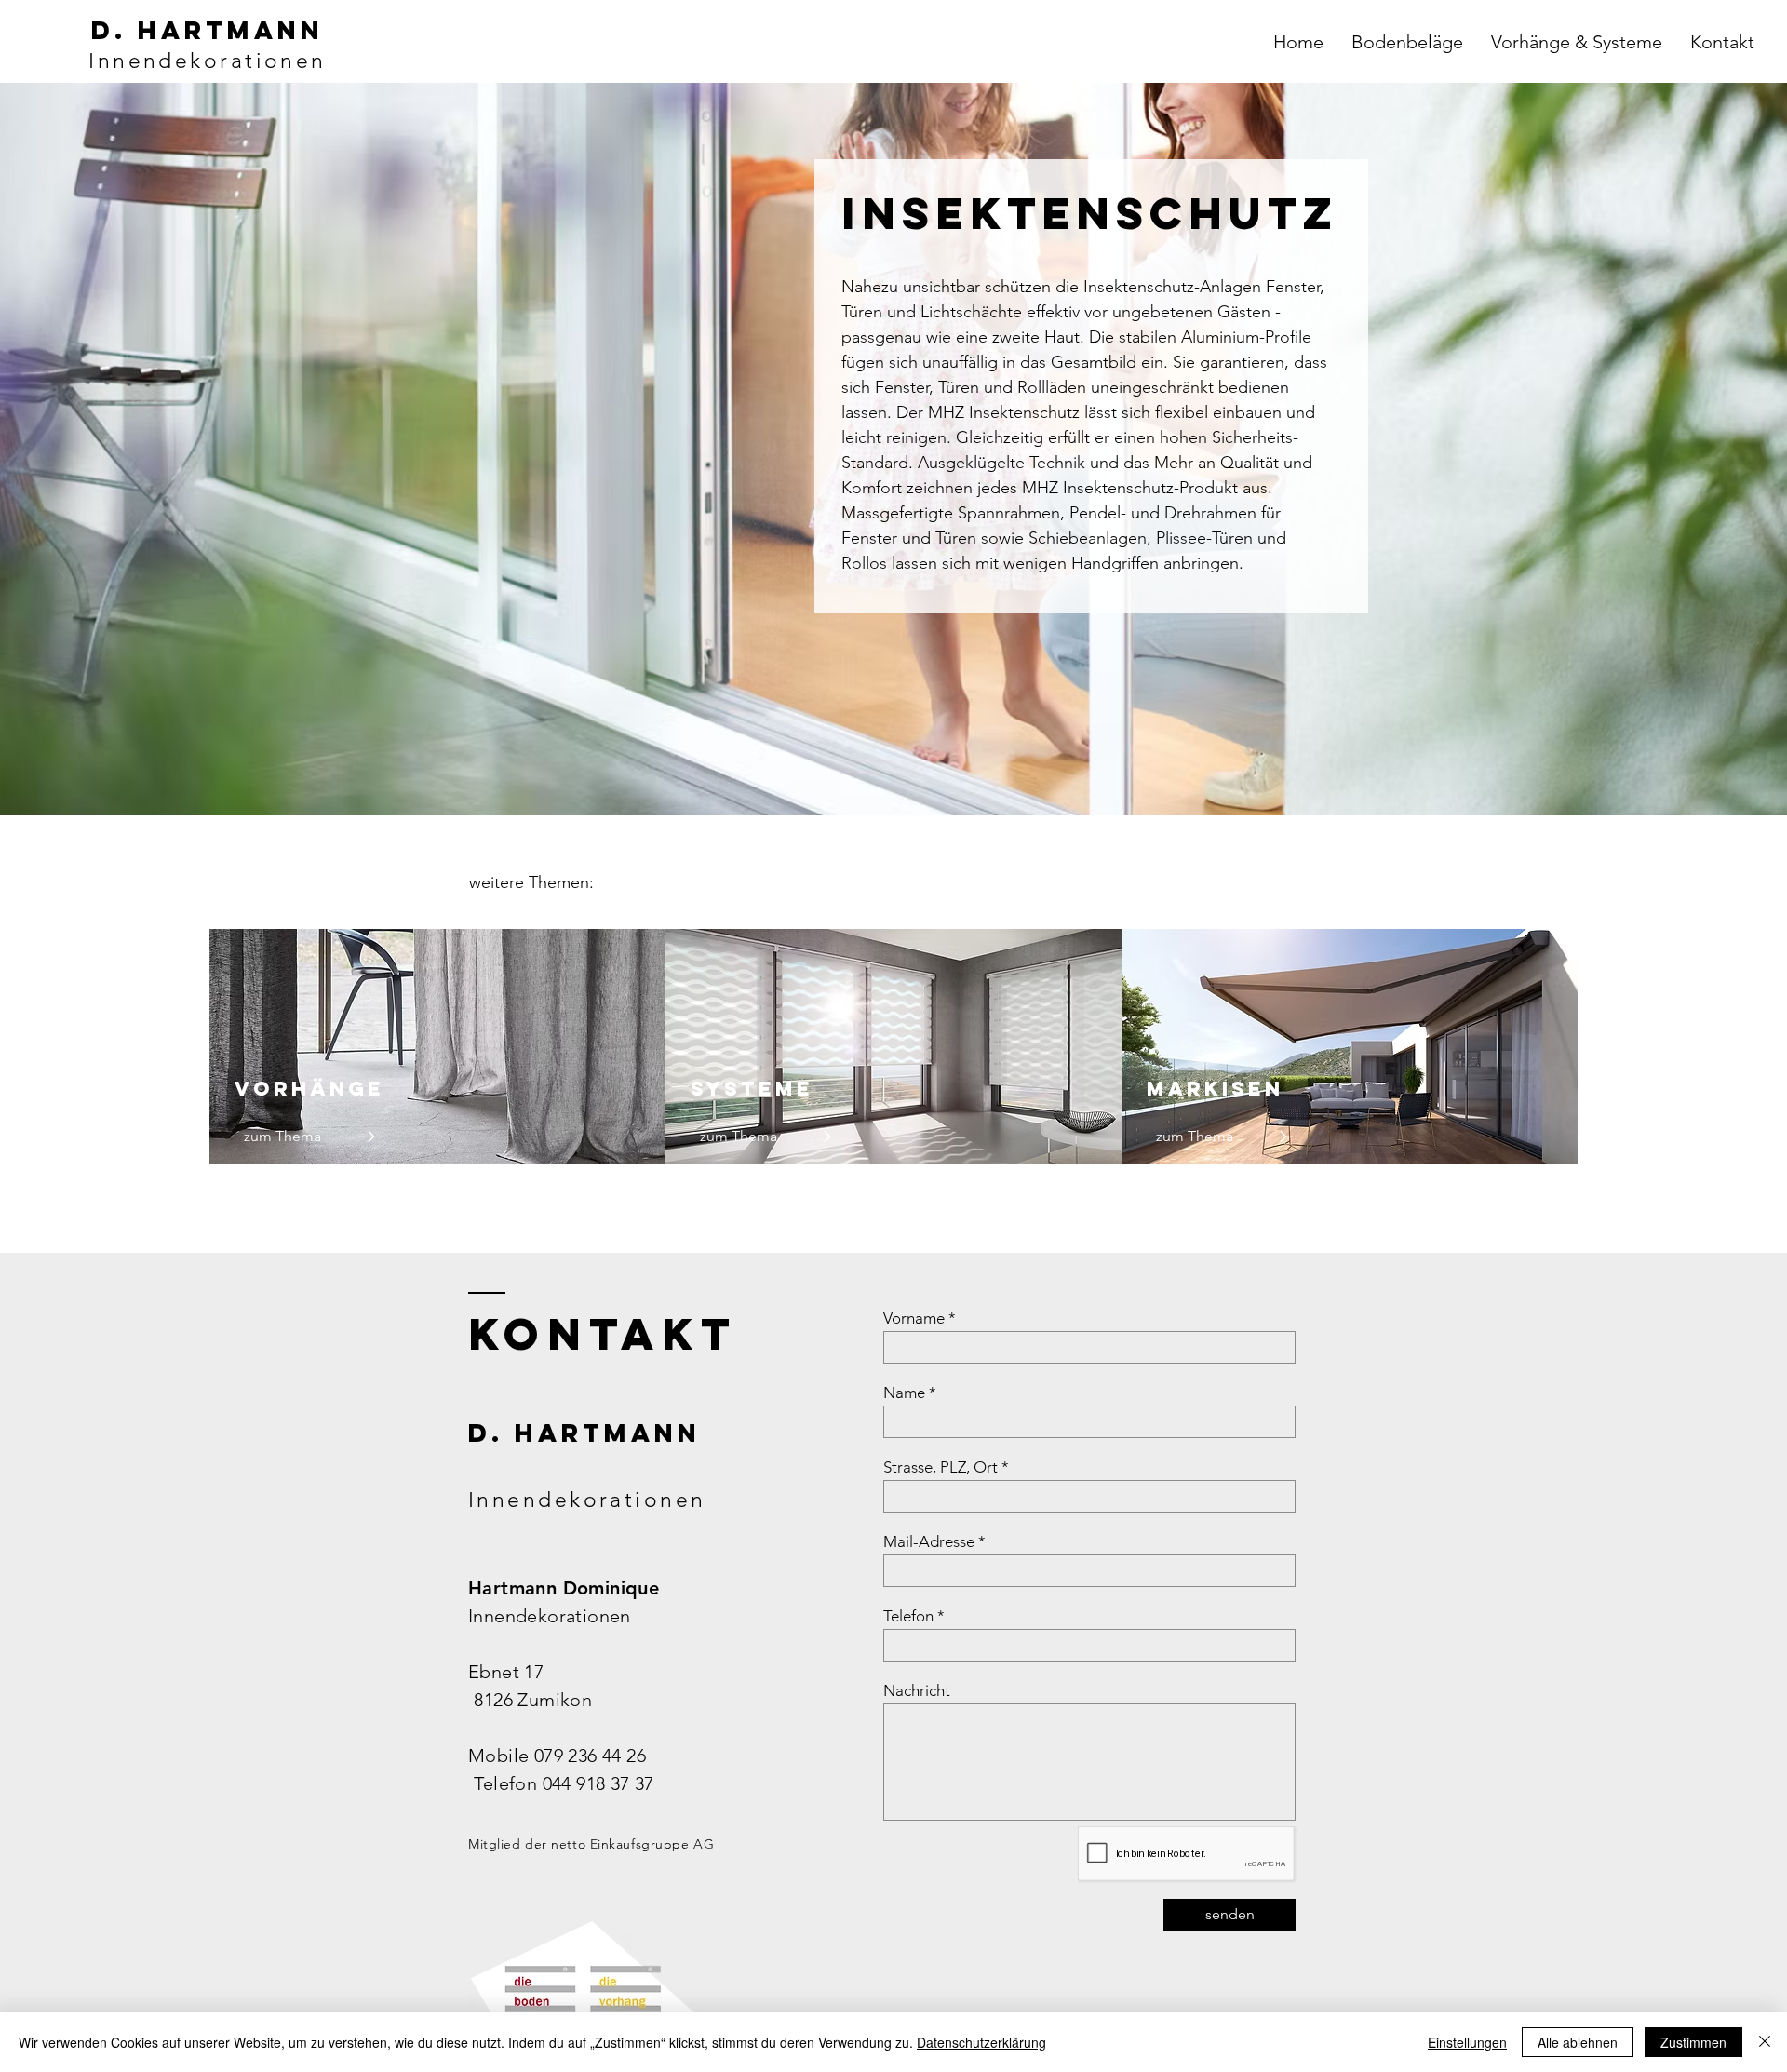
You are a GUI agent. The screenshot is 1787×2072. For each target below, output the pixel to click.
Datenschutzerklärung (981, 2042)
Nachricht (917, 1691)
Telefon (908, 1616)
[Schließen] (1765, 2042)
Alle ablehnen (1578, 2042)
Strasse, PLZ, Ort (941, 1467)
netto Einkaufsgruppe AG (632, 1844)
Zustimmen (1693, 2042)
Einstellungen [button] (1467, 2042)
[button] (1407, 42)
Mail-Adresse (929, 1542)
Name (904, 1393)
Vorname (914, 1319)
